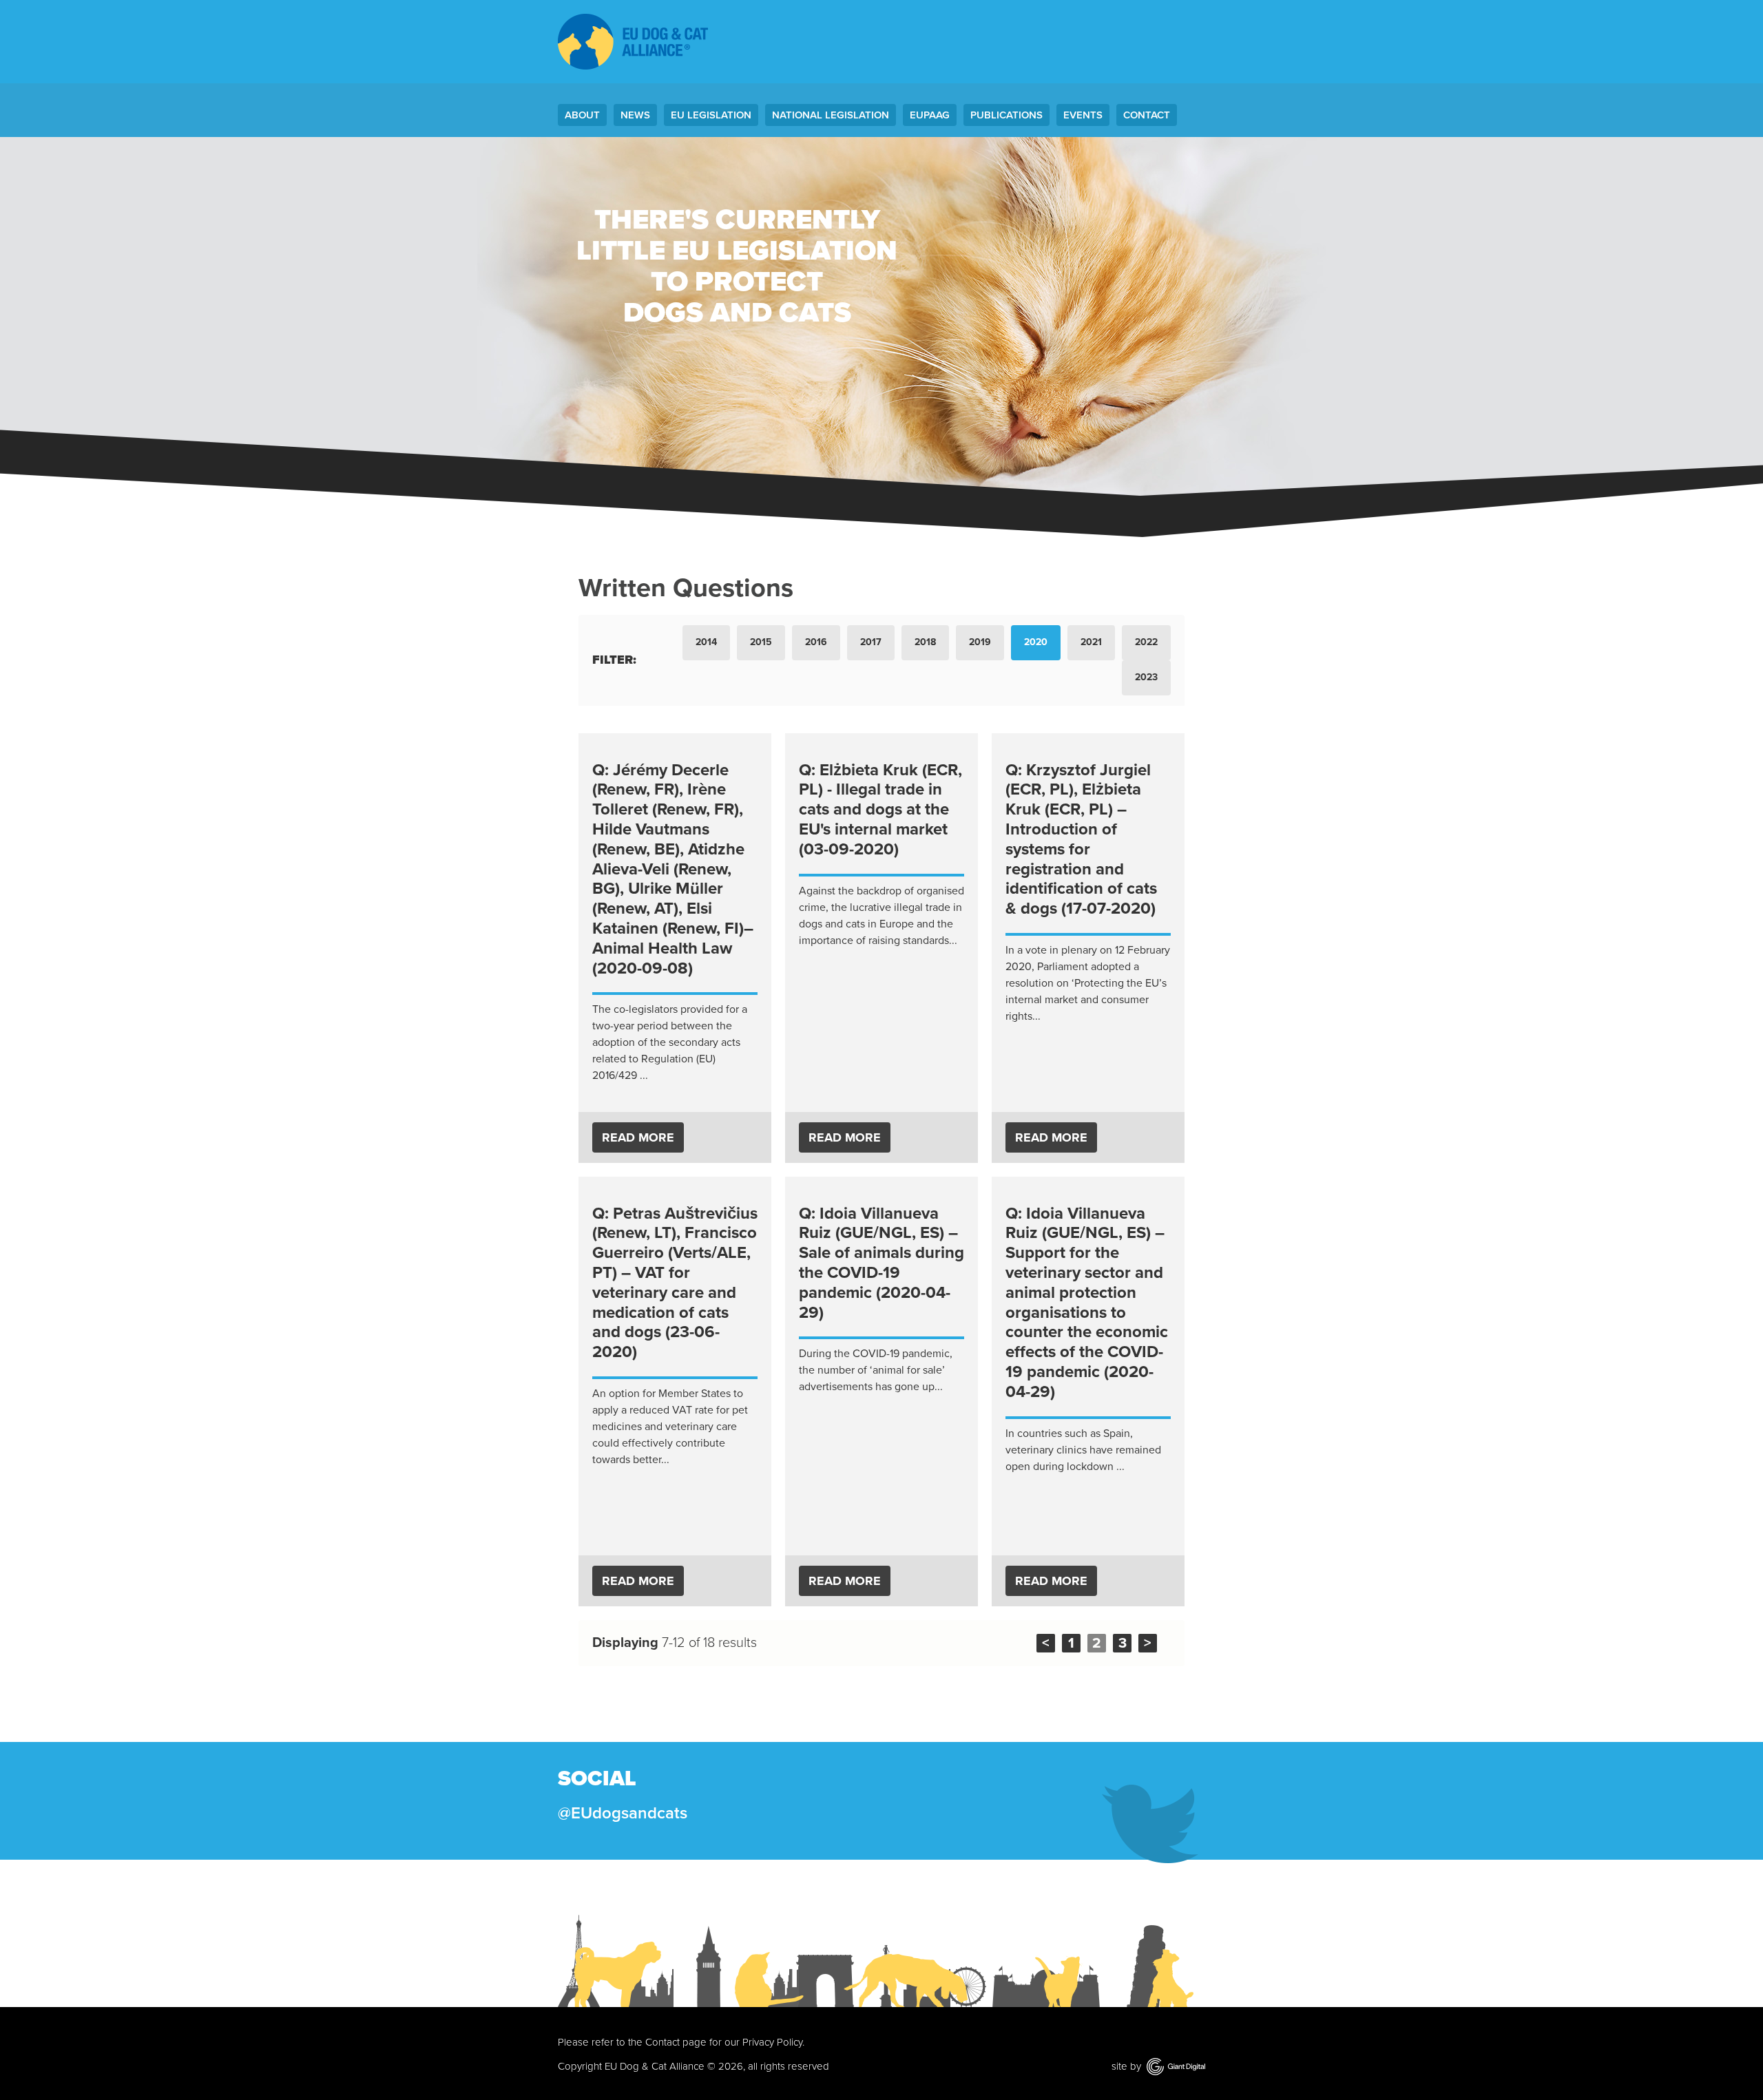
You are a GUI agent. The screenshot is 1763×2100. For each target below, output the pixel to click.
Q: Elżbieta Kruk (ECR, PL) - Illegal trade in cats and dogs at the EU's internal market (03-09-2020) (880, 810)
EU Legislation (711, 115)
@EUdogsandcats (623, 1813)
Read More (638, 1137)
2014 (706, 642)
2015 (761, 642)
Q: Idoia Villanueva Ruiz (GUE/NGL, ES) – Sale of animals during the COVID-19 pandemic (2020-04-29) (881, 1263)
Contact (1147, 115)
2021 (1091, 642)
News (635, 115)
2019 (980, 642)
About (582, 115)
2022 (1146, 642)
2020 (1036, 642)
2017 (871, 642)
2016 (816, 642)
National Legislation (831, 115)
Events (1083, 115)
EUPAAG (930, 115)
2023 (1146, 677)
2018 (925, 642)
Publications (1006, 115)
